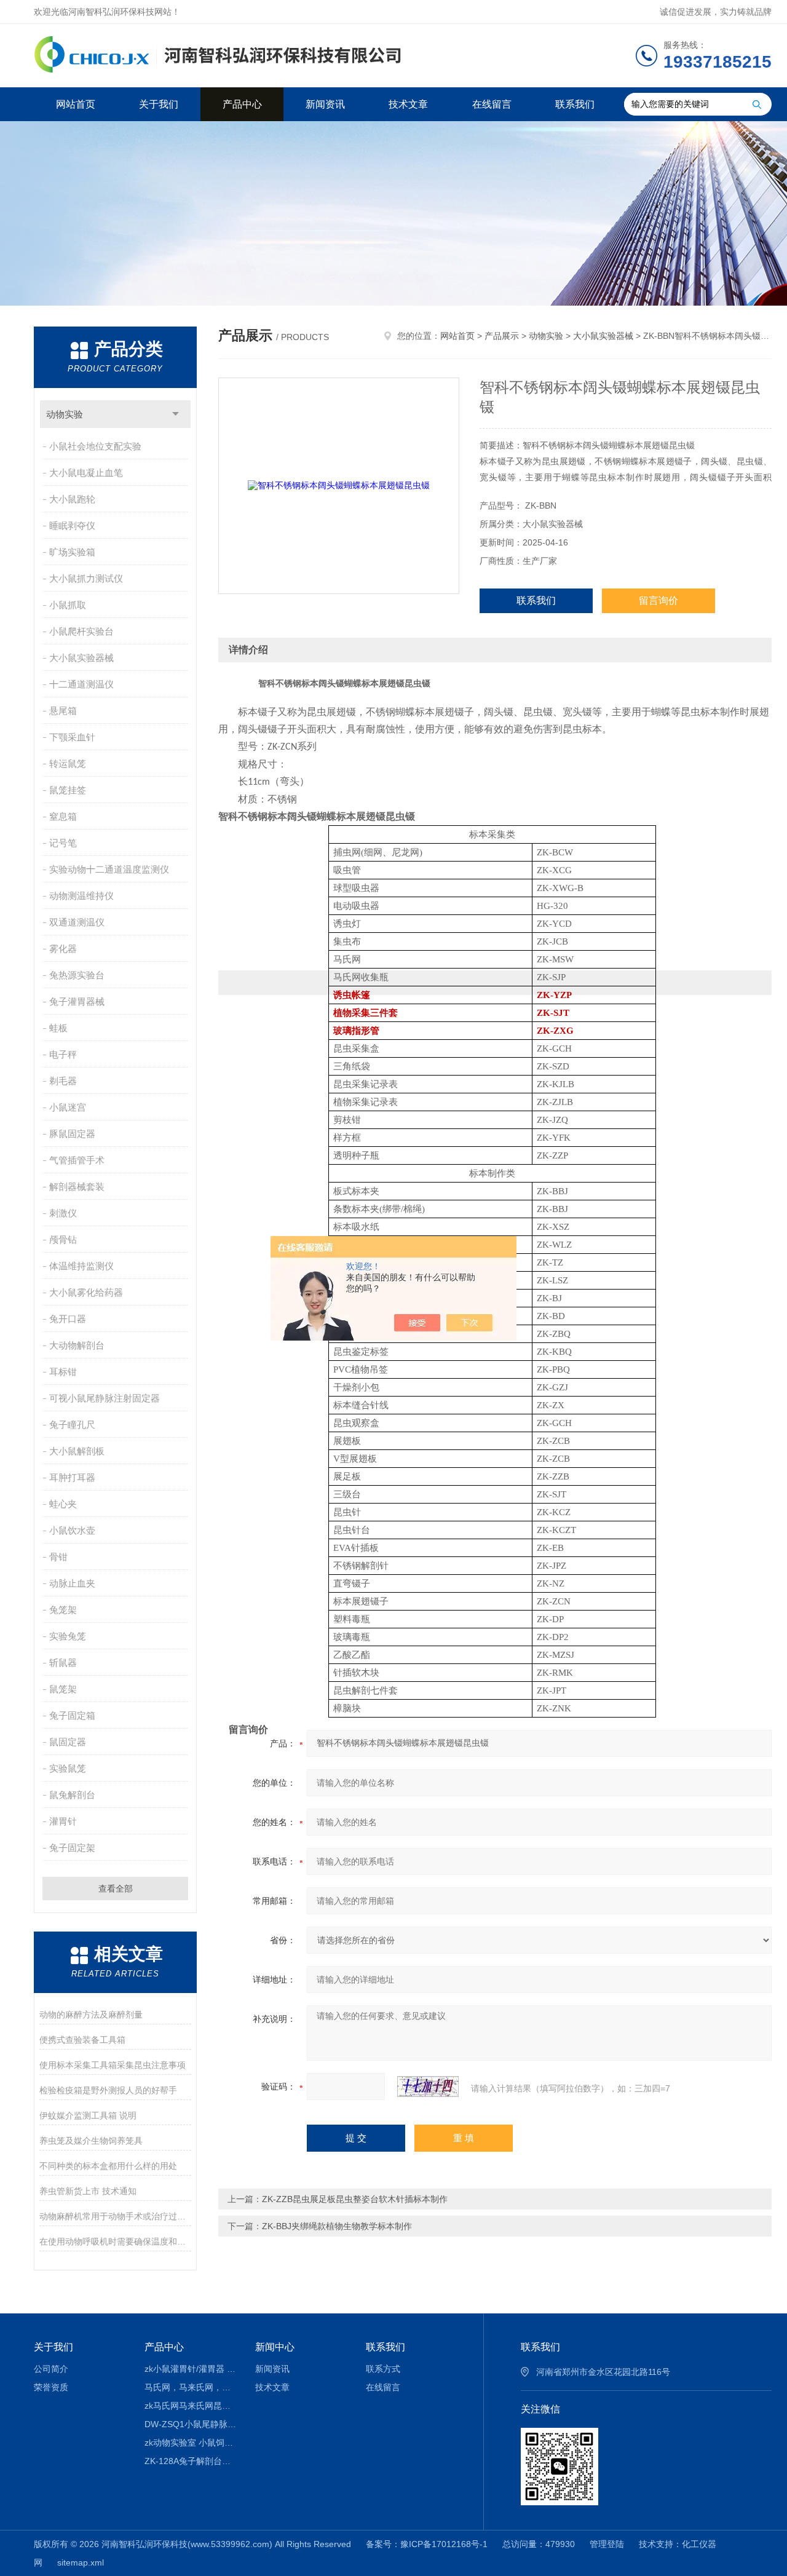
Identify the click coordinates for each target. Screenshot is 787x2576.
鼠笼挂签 (68, 790)
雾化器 (63, 949)
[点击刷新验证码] (428, 2087)
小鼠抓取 (68, 605)
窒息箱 (63, 816)
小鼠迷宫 (68, 1107)
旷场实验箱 (72, 552)
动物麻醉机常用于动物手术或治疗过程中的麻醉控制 (115, 2216)
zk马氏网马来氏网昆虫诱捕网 (191, 2406)
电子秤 (63, 1054)
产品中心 (242, 104)
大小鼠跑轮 (72, 499)
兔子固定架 (72, 1848)
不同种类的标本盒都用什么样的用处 (108, 2166)
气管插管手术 (77, 1160)
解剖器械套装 (77, 1187)
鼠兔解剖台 (72, 1795)
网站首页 (76, 104)
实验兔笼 (68, 1636)
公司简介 (51, 2369)
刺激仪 (63, 1213)
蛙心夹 (63, 1504)
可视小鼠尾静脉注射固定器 (105, 1398)
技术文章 (408, 104)
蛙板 (58, 1028)
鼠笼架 (63, 1689)
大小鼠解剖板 (77, 1451)
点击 (176, 414)
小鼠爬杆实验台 (81, 631)
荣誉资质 (51, 2387)
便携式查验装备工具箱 (82, 2040)
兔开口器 (68, 1319)
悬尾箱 (63, 711)
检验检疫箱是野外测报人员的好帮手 (108, 2090)
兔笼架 (63, 1610)
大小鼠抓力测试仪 (86, 578)
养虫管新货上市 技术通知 (88, 2191)
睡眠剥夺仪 (72, 525)
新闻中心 (275, 2347)
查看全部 (116, 1888)
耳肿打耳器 (72, 1477)
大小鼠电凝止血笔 (86, 473)
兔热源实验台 (77, 975)
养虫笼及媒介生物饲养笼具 (91, 2141)
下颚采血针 (72, 737)
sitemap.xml (81, 2562)
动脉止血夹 (72, 1583)
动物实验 (65, 414)
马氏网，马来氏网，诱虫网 (191, 2387)
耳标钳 (63, 1372)
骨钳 (58, 1557)
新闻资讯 (325, 104)
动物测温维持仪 (81, 896)
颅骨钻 (63, 1239)
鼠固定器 (68, 1742)
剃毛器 (63, 1081)
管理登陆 (607, 2544)
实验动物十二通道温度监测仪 (109, 869)
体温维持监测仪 (81, 1266)
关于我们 (159, 104)
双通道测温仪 (77, 922)
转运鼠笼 (68, 763)
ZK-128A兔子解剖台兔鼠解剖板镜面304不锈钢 (191, 2461)
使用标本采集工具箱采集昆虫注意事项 (113, 2065)
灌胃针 (63, 1821)
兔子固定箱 (72, 1715)
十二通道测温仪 (81, 684)
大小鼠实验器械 (81, 658)
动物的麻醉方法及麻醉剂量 (91, 2015)
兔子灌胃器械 (77, 1001)
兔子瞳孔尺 (72, 1425)
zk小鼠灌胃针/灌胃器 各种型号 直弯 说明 (191, 2369)
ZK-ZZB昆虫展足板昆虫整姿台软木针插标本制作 (355, 2199)
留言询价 (658, 600)
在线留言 (492, 104)
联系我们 (575, 104)
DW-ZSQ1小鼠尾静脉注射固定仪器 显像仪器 (191, 2424)
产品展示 (502, 336)
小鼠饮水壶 (72, 1530)
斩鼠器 (63, 1663)
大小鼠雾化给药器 (86, 1292)
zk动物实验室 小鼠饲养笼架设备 (191, 2443)
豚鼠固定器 (72, 1134)
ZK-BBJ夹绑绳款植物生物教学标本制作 (337, 2226)
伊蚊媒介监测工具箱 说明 (88, 2115)
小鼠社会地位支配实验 (95, 446)
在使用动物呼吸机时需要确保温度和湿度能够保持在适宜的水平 (115, 2241)
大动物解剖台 (77, 1345)
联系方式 (383, 2369)
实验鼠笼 (68, 1768)
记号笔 (63, 843)
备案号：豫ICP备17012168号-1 (427, 2544)
